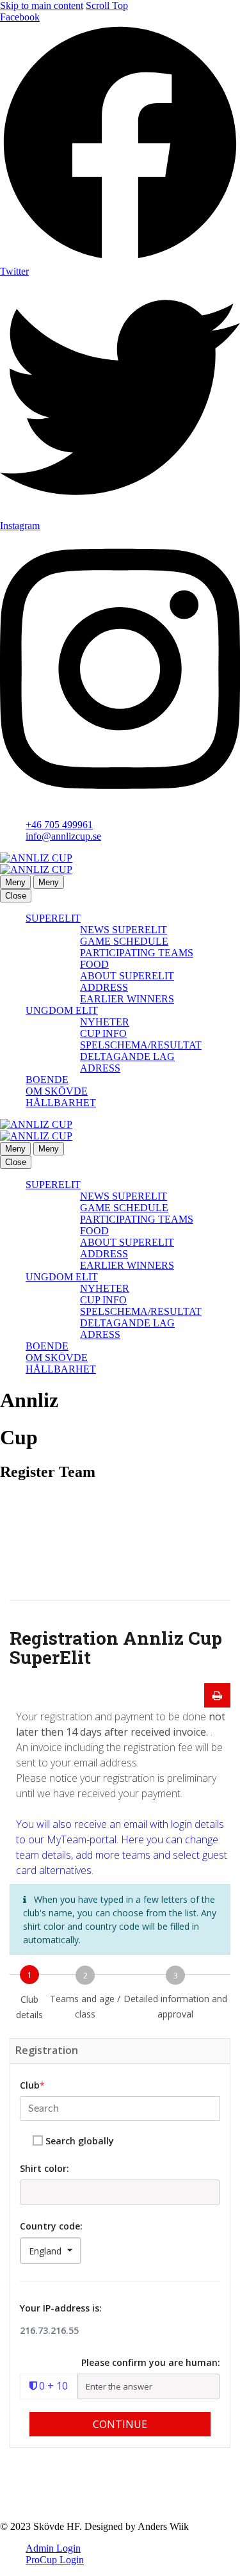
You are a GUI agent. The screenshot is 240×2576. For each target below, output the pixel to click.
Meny (15, 882)
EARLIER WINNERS (127, 999)
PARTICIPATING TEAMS (137, 953)
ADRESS (100, 1068)
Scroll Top (107, 5)
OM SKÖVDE (57, 1091)
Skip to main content (42, 5)
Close (16, 896)
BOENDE (47, 1080)
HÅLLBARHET (61, 1103)
